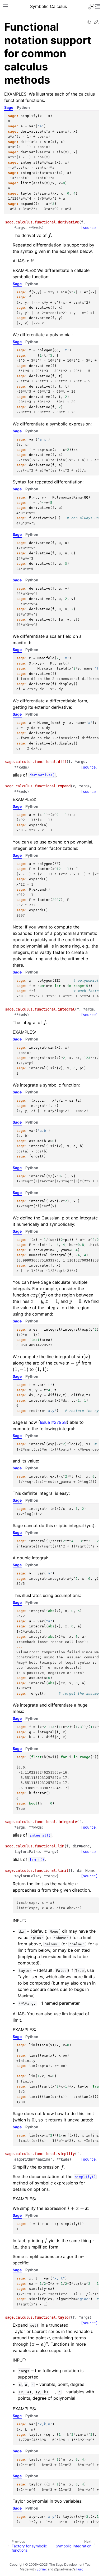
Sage (9, 107)
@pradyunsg (64, 2569)
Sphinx (42, 2569)
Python (23, 107)
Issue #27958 (53, 1422)
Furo (80, 2569)
